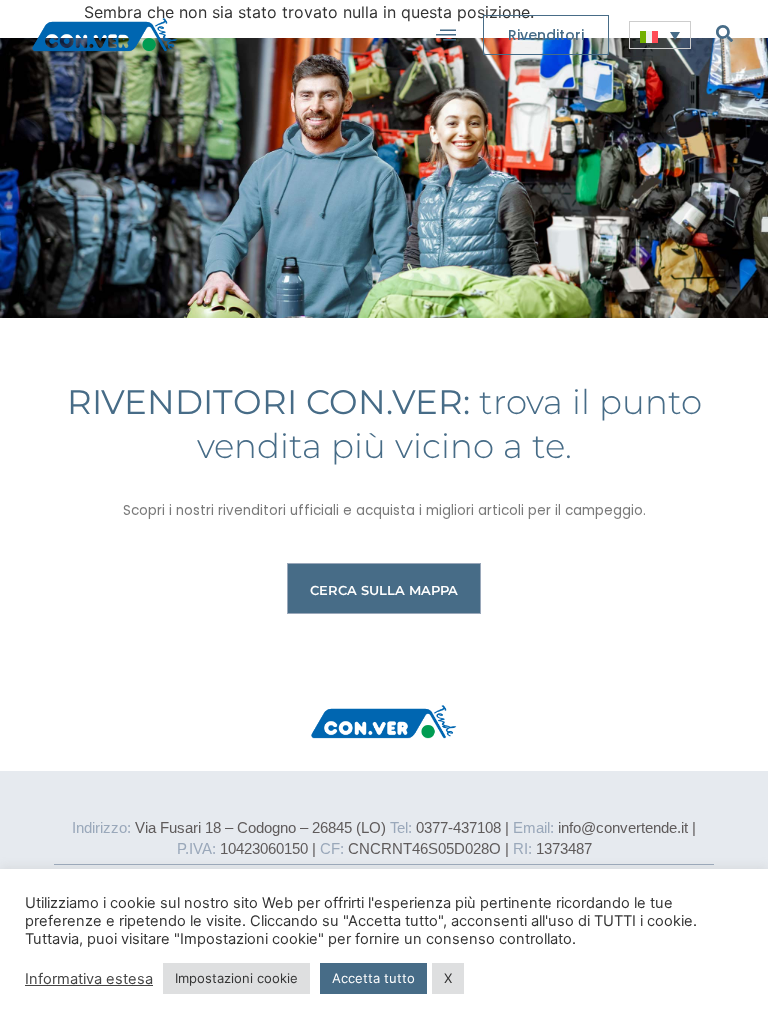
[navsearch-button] (724, 33)
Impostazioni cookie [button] (236, 978)
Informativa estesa (89, 979)
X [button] (448, 978)
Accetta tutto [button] (373, 978)
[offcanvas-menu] (446, 35)
